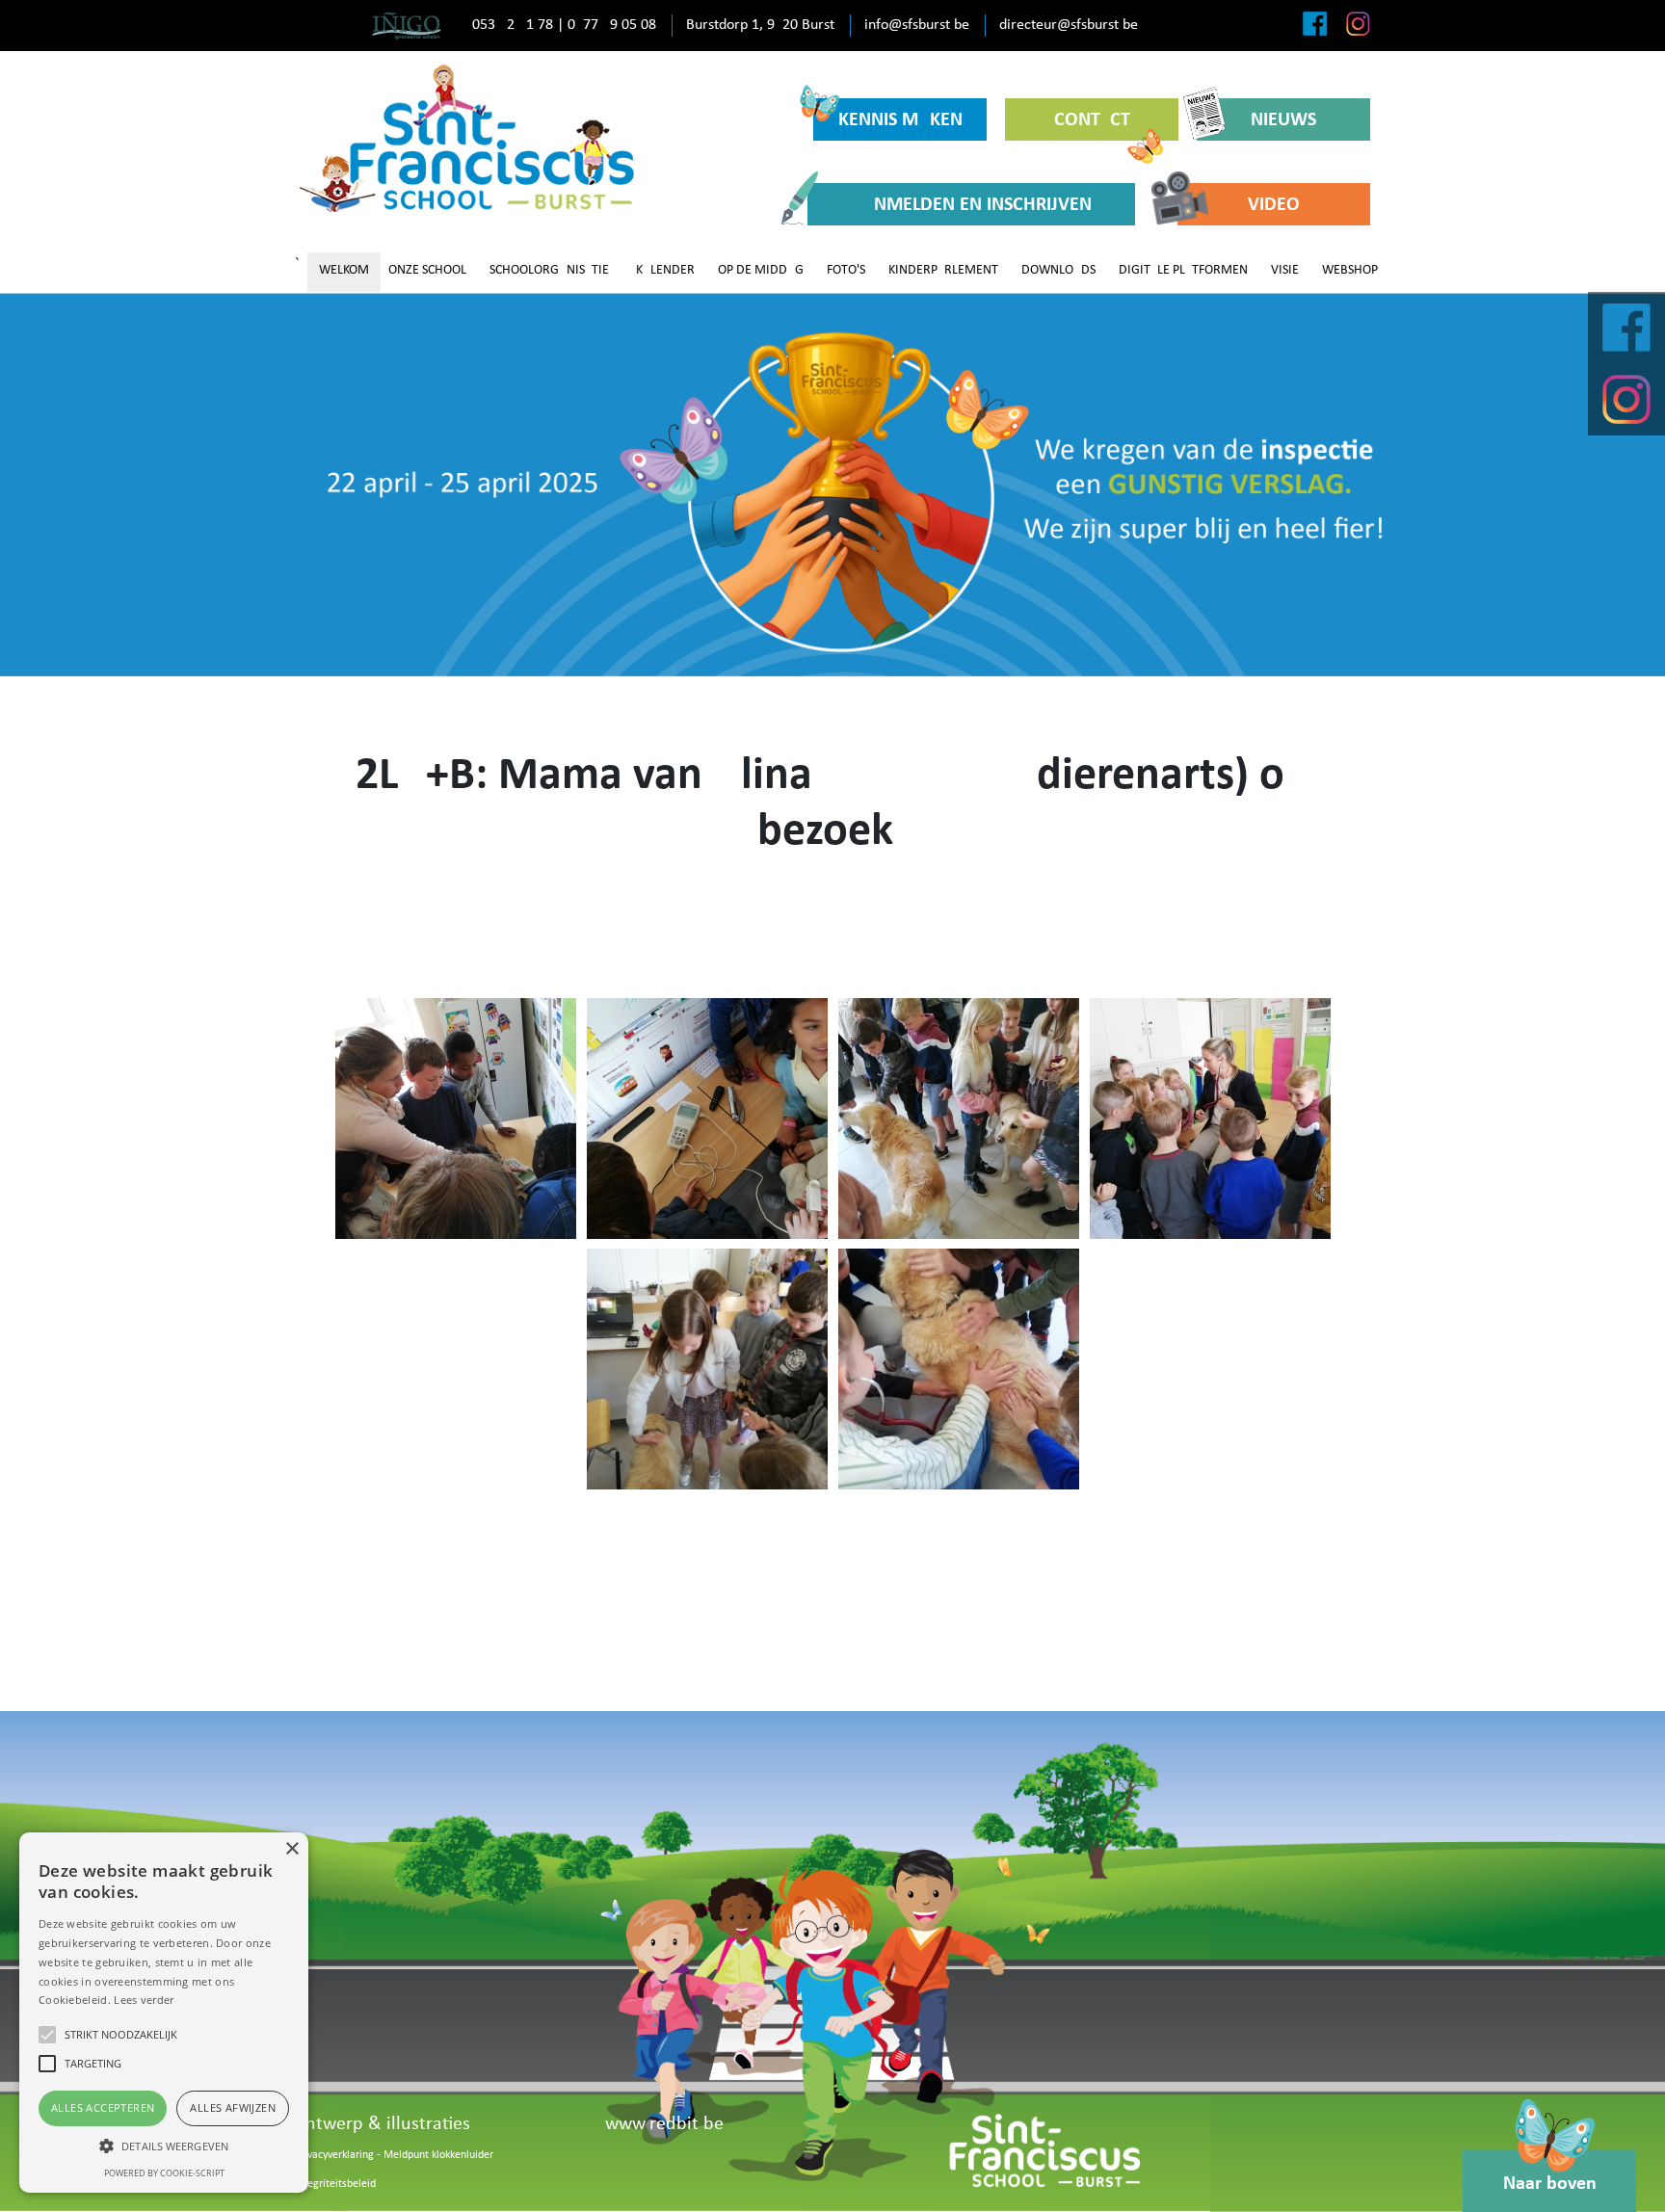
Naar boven (1550, 2184)
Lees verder (144, 2000)
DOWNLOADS (1058, 270)
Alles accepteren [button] (103, 2107)
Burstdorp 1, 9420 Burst (760, 25)
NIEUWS (1283, 120)
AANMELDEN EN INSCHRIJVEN (971, 205)
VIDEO (1274, 205)
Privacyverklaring (334, 2155)
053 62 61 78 (513, 25)
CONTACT (1092, 120)
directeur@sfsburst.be (1069, 25)
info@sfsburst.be (917, 25)
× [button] (291, 1849)
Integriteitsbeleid (335, 2184)
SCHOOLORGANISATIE (549, 270)
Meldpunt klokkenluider (438, 2155)
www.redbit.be (664, 2124)
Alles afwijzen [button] (233, 2107)
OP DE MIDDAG (761, 270)
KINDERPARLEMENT (943, 270)
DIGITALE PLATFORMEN (1183, 270)
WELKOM (344, 270)
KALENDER (665, 270)
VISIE (1285, 270)
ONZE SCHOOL (427, 270)
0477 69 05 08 (612, 25)
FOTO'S (846, 270)
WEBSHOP (1350, 270)
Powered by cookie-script (164, 2173)
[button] (164, 2146)
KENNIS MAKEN (900, 120)
